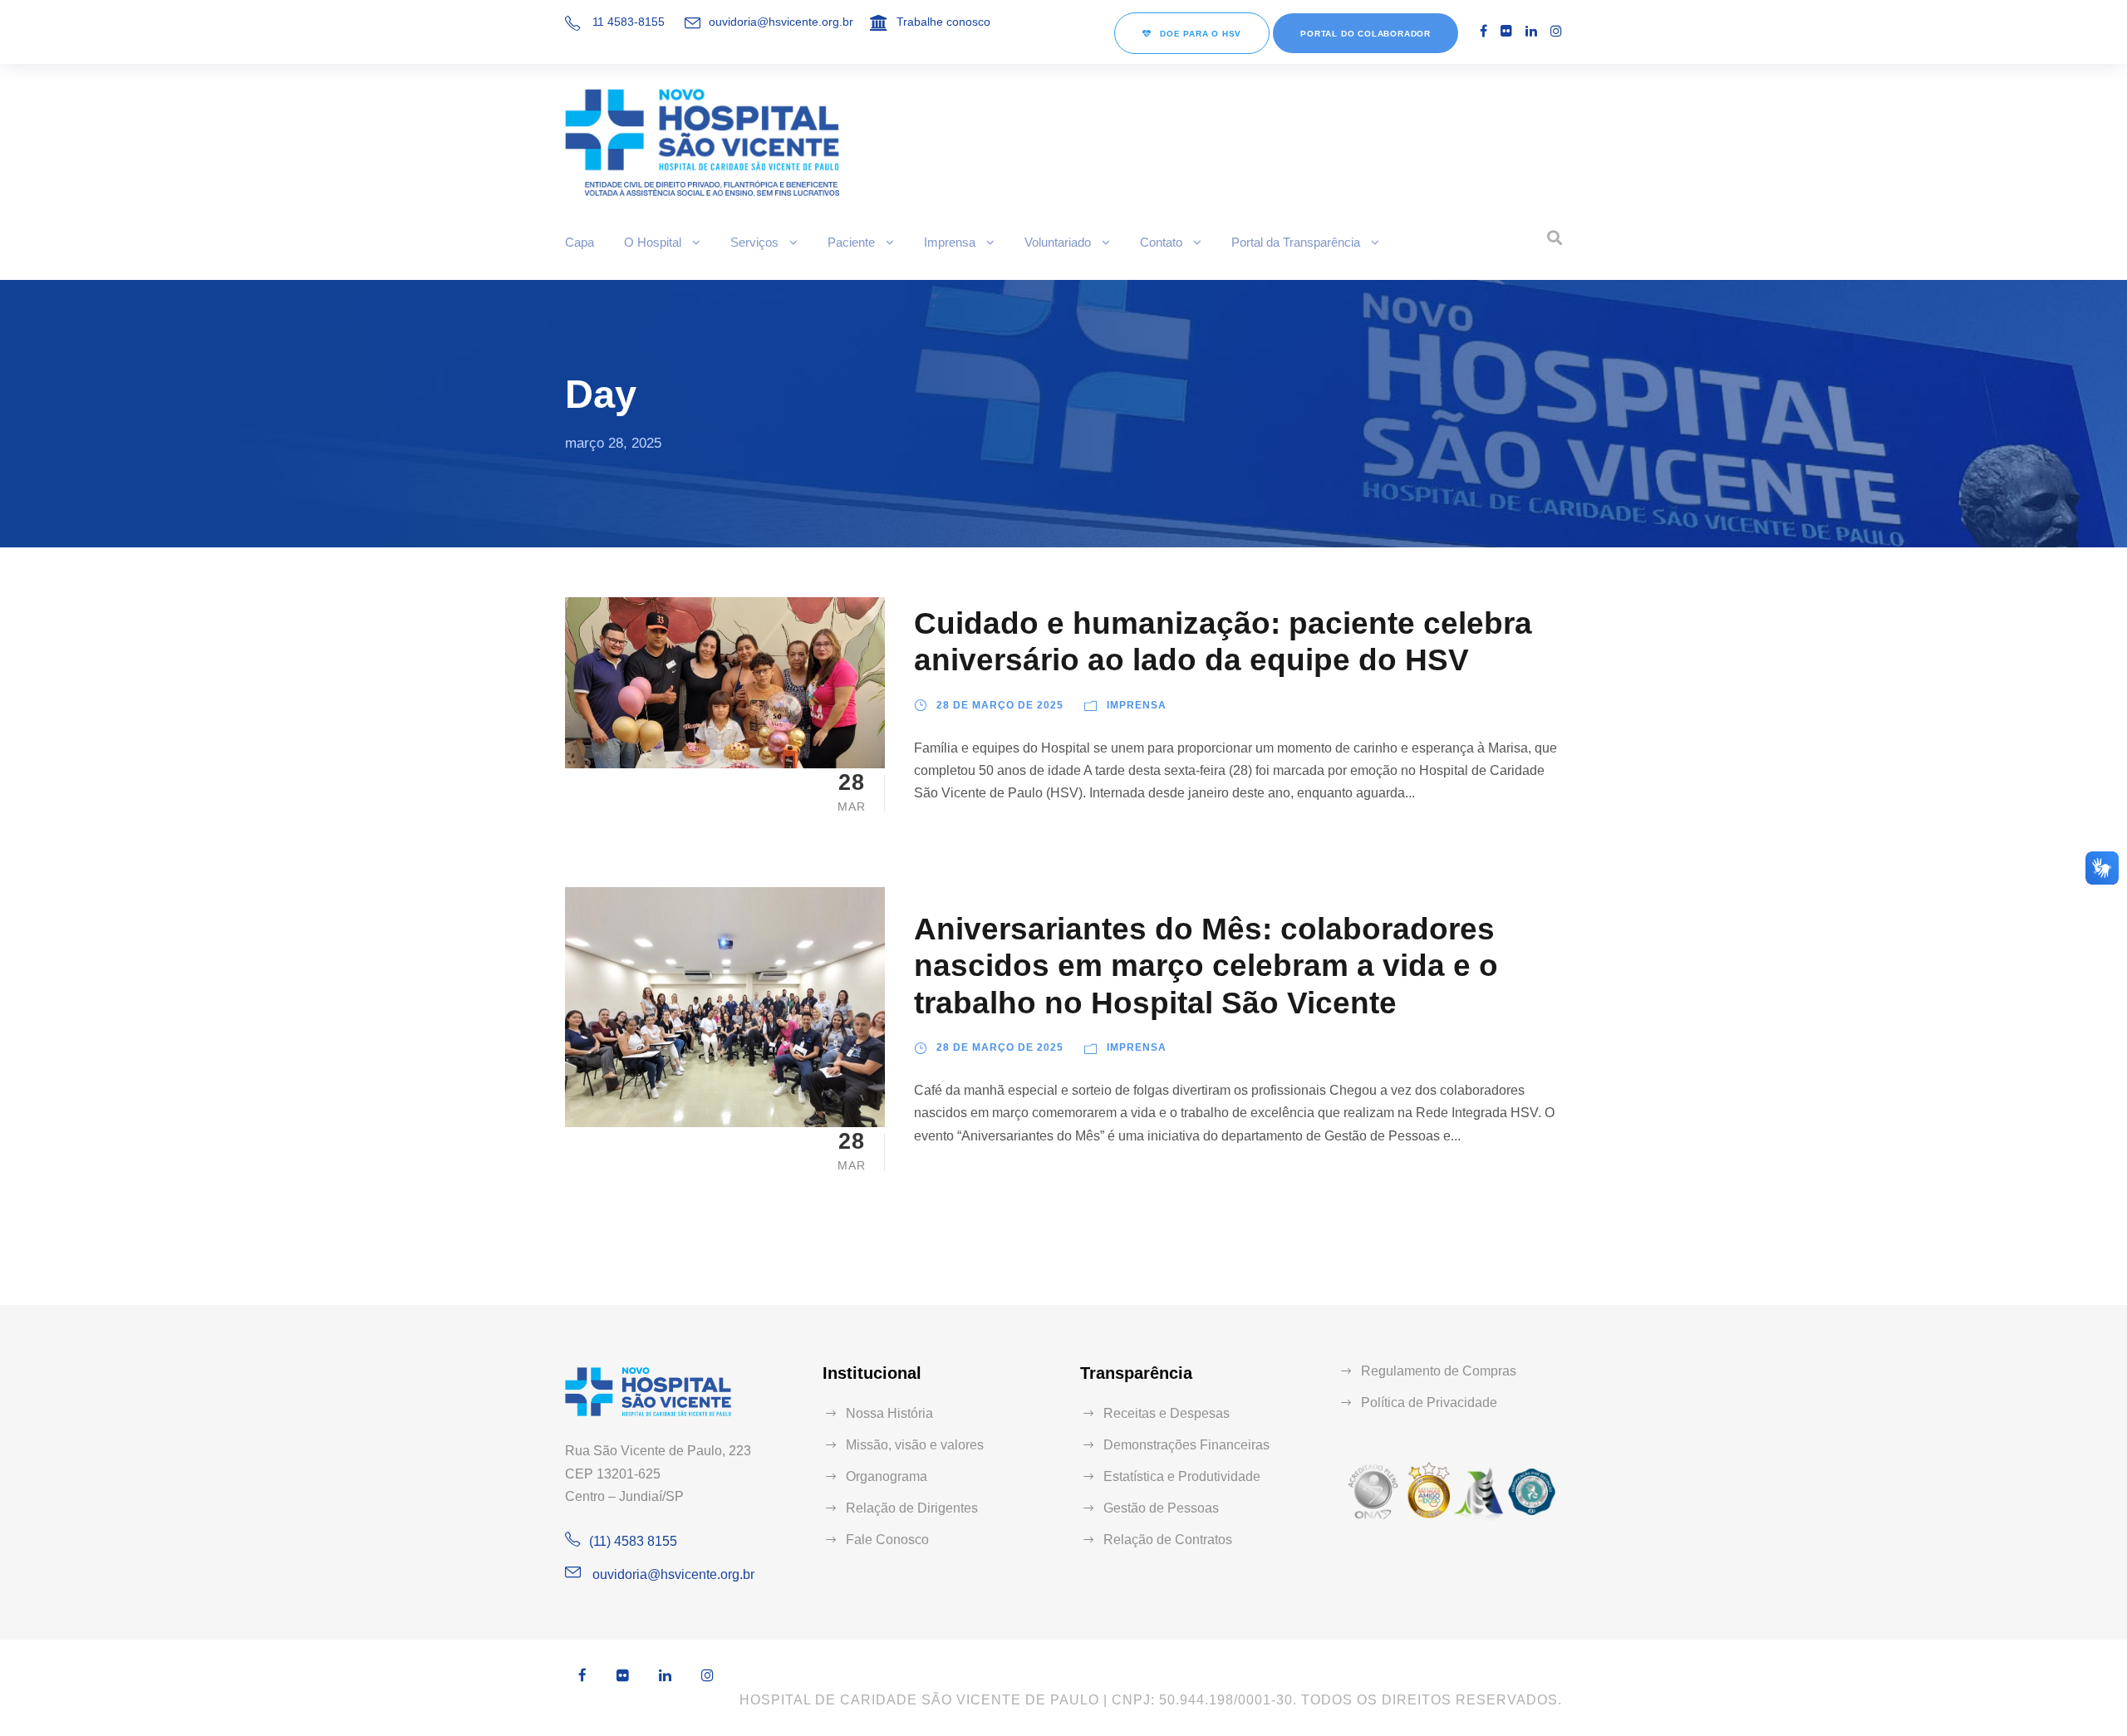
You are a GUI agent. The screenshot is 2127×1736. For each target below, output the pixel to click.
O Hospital (653, 242)
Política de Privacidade (1429, 1403)
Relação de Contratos (1168, 1540)
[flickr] (1506, 31)
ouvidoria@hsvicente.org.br (781, 22)
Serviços (754, 242)
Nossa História (889, 1413)
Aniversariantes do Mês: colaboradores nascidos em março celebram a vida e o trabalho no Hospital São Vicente (1206, 966)
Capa (580, 242)
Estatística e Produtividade (1182, 1476)
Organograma (887, 1476)
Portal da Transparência (1296, 242)
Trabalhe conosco (943, 22)
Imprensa (950, 242)
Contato (1161, 242)
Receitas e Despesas (1167, 1413)
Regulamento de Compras (1439, 1371)
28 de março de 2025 (1000, 705)
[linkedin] (1531, 31)
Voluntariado (1058, 242)
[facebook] (1483, 31)
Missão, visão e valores (915, 1445)
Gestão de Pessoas (1161, 1508)
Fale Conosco (887, 1540)
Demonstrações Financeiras (1186, 1445)
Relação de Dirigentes (912, 1508)
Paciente (851, 242)
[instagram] (1556, 31)
